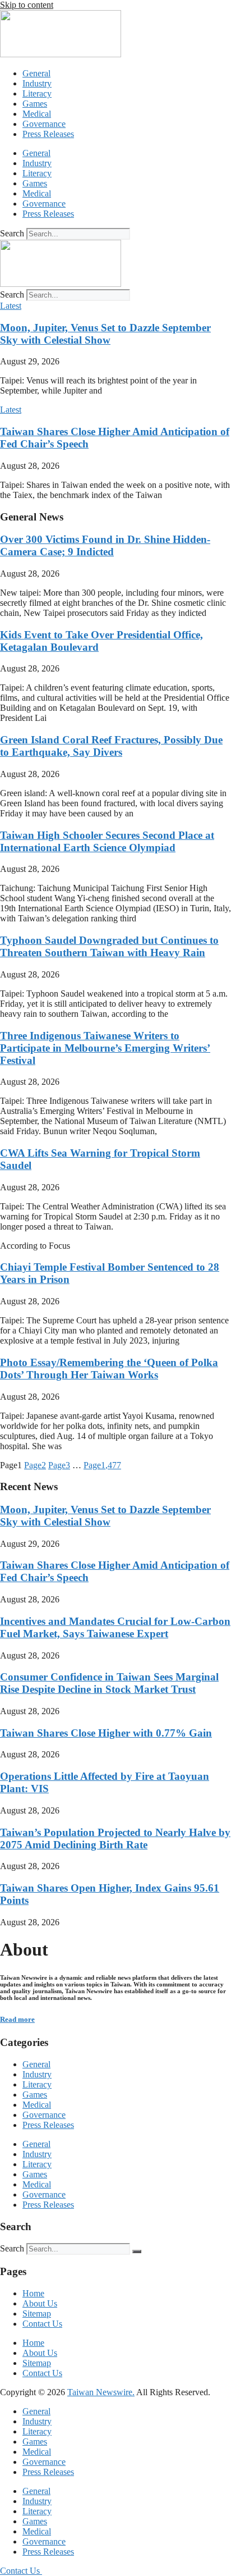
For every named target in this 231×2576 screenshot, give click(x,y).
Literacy (37, 93)
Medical (37, 114)
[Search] (137, 2251)
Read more (17, 2019)
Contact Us (42, 2324)
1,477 (102, 1465)
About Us (40, 2303)
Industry (37, 83)
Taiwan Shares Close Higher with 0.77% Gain (106, 1733)
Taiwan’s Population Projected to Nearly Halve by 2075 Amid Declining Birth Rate (115, 1839)
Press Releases (48, 134)
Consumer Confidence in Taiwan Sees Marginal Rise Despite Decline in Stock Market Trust (109, 1683)
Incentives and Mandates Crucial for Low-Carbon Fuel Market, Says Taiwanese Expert (115, 1627)
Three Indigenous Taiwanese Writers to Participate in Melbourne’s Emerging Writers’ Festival (105, 1048)
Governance (44, 124)
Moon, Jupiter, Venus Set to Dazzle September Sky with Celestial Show (105, 334)
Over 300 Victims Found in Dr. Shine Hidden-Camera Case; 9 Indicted (105, 545)
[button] (11, 306)
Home (33, 2293)
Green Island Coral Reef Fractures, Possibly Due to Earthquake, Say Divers (111, 746)
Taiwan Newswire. (101, 2392)
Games (35, 104)
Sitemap (37, 2314)
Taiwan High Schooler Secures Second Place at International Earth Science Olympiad (107, 841)
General (36, 73)
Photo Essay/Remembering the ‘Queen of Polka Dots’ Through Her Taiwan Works (109, 1369)
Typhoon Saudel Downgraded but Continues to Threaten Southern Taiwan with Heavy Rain (109, 946)
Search (12, 233)
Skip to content (27, 5)
